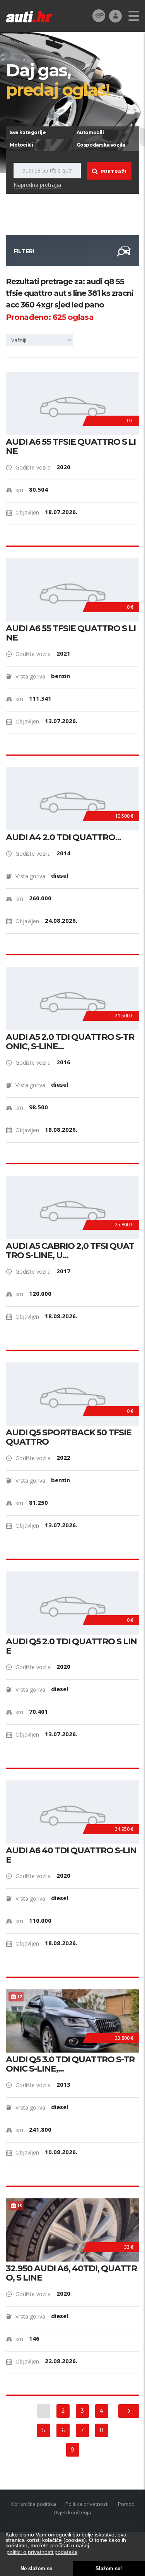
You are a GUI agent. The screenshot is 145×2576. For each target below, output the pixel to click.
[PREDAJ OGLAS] (99, 15)
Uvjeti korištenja (72, 2512)
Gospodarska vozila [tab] (101, 145)
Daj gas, (58, 79)
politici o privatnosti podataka (42, 2552)
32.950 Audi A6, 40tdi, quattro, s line (71, 2273)
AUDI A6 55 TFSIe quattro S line (71, 447)
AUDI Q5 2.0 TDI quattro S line (71, 1646)
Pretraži (113, 172)
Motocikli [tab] (21, 145)
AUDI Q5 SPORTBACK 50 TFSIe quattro (69, 1437)
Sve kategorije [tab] (28, 132)
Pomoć (126, 2504)
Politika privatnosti (87, 2504)
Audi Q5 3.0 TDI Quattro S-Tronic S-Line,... (70, 2064)
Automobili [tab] (90, 132)
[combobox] (41, 340)
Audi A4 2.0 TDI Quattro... (63, 837)
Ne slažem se (36, 2569)
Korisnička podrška (34, 2504)
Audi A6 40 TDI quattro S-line (71, 1855)
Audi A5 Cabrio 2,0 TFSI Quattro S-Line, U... (70, 1251)
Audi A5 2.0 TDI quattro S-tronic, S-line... (70, 1042)
